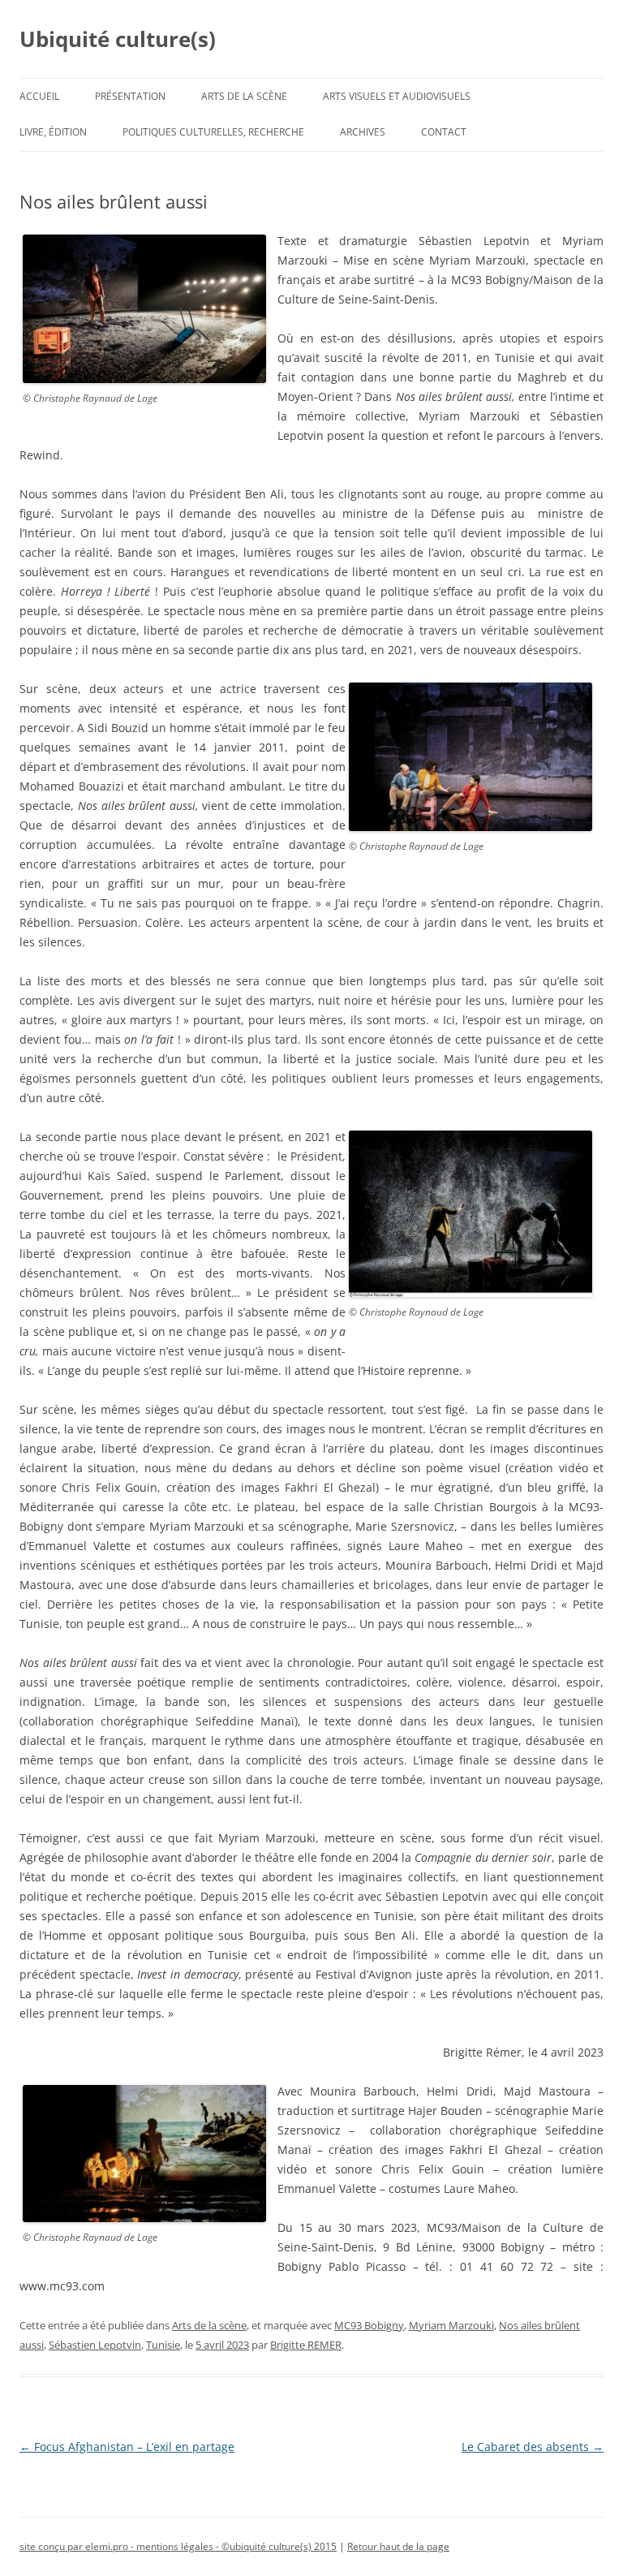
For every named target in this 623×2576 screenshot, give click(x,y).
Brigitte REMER (306, 2345)
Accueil (39, 96)
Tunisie (163, 2345)
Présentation (130, 96)
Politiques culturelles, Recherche (213, 132)
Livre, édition (53, 132)
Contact (444, 132)
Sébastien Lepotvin (95, 2345)
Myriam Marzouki (451, 2325)
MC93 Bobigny (369, 2325)
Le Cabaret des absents (533, 2447)
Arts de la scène (244, 96)
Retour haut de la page (398, 2546)
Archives (363, 132)
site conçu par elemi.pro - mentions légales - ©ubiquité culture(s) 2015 (178, 2546)
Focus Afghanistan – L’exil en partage (127, 2447)
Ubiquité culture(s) (118, 39)
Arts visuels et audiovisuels (397, 96)
